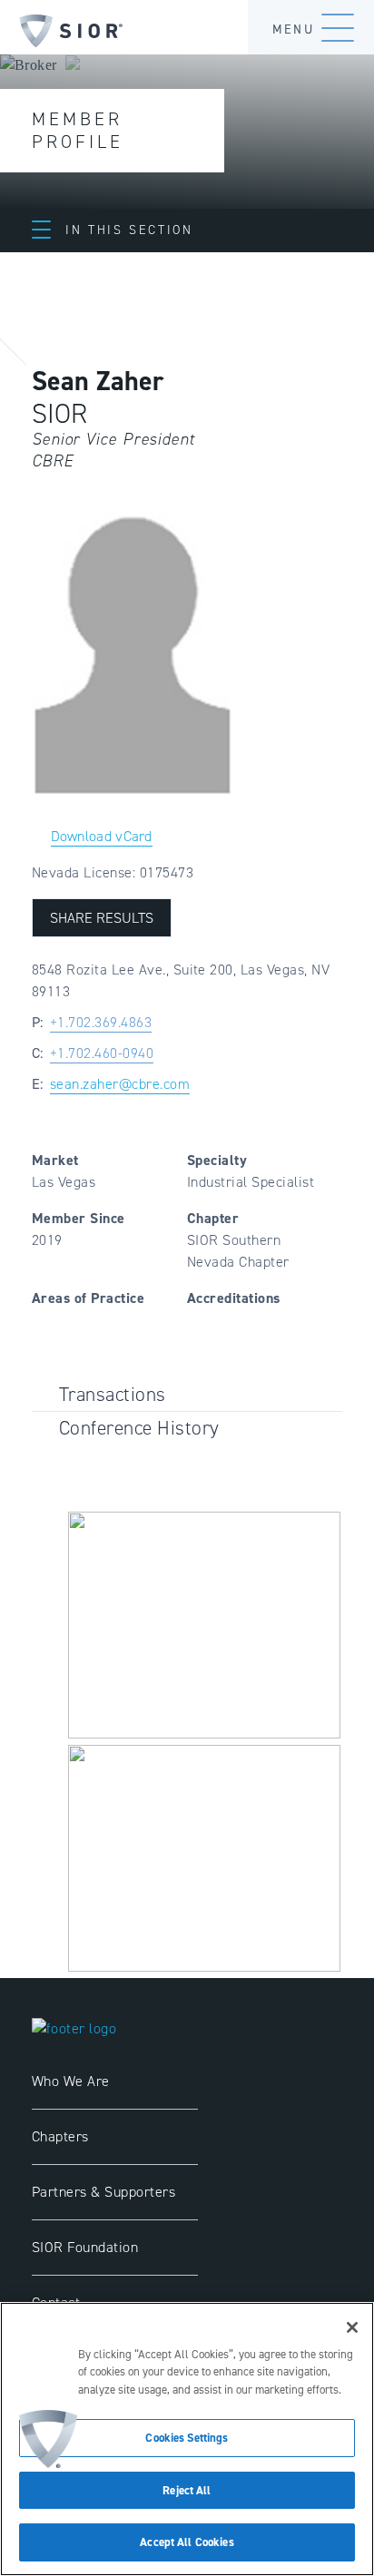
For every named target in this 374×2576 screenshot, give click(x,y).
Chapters (60, 2136)
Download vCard (102, 836)
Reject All (187, 2490)
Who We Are (71, 2081)
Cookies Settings (187, 2438)
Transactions (113, 1394)
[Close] (352, 2327)
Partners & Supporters (103, 2192)
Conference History (139, 1428)
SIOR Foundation (85, 2247)
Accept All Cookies (187, 2542)
